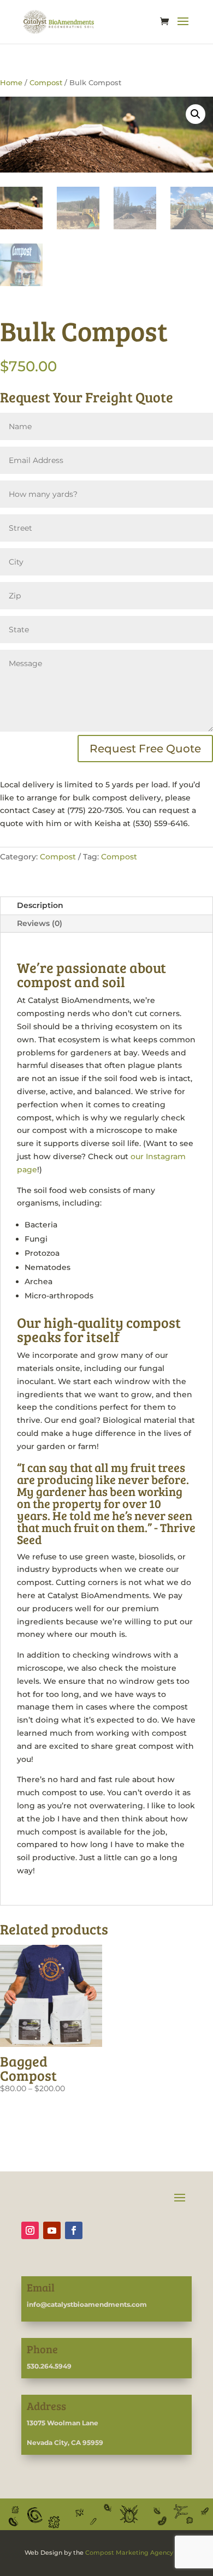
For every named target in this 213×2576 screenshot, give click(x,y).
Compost (46, 83)
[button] (196, 114)
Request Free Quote (145, 749)
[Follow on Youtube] (52, 2230)
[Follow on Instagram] (30, 2230)
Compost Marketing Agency (129, 2553)
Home (11, 83)
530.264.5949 (49, 2366)
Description (40, 905)
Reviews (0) (40, 923)
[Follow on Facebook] (74, 2230)
